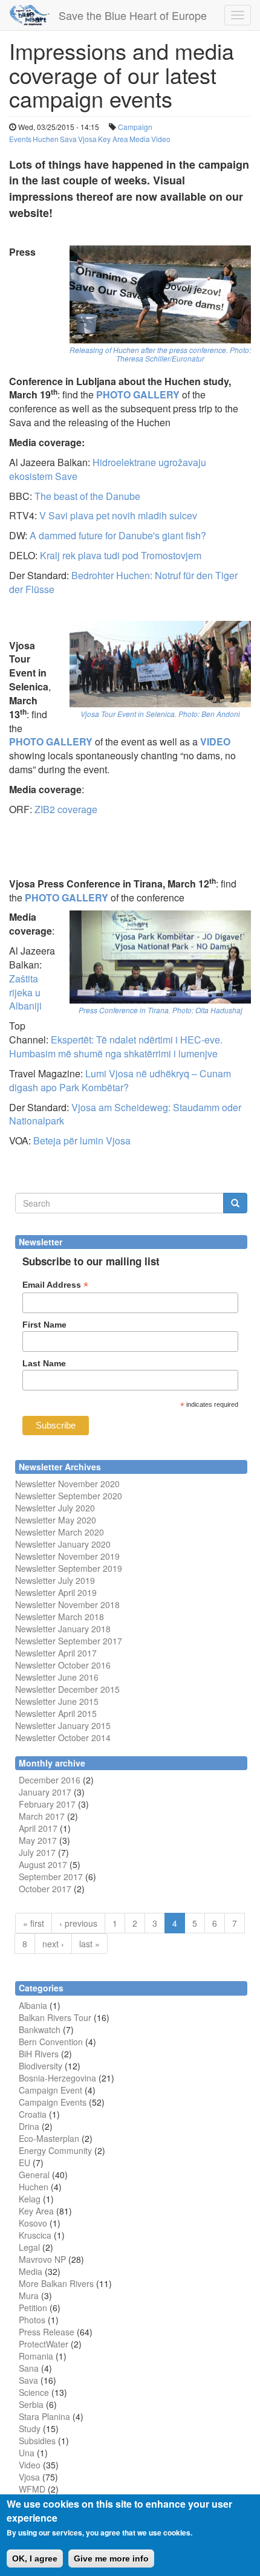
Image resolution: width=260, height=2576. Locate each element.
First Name (44, 1325)
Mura (29, 2295)
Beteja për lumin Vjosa (82, 1140)
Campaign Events (53, 2102)
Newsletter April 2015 (56, 1713)
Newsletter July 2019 (55, 1580)
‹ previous (78, 1923)
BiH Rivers (39, 2054)
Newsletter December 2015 (67, 1689)
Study (30, 2428)
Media (140, 139)
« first (34, 1923)
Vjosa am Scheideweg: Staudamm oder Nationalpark (125, 1114)
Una (27, 2453)
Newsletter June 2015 (57, 1701)
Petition (33, 2308)
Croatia (33, 2114)
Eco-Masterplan (49, 2138)
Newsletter (35, 1641)
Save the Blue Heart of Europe (133, 15)
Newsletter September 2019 (69, 1568)
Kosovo (33, 2223)
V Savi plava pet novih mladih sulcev (118, 515)
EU (24, 2162)
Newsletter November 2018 (67, 1604)
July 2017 (37, 1852)
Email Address (55, 1285)
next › (53, 1944)
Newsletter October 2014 (63, 1737)
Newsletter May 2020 (56, 1520)
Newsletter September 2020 (69, 1496)
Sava (68, 139)
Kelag (30, 2199)
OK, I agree (35, 2558)
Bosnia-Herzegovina (57, 2078)
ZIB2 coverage (66, 809)
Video (161, 139)
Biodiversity (41, 2066)
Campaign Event (50, 2090)
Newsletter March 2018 (60, 1617)
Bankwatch (40, 2029)
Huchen (46, 139)
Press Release (47, 2332)
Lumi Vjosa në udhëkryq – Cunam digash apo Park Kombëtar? (120, 1080)
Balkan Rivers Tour (55, 2017)
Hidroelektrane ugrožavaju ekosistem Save (108, 469)
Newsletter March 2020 (60, 1532)
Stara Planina (44, 2416)
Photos (32, 2320)
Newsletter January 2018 (63, 1629)
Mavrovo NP (42, 2259)
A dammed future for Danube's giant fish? (118, 535)
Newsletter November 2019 (67, 1556)
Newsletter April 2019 (56, 1592)
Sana (29, 2368)
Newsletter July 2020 (55, 1508)
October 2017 (45, 1889)
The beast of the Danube (87, 496)
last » (89, 1944)
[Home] (29, 15)
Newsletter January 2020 (63, 1544)
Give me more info (111, 2558)
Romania (36, 2356)
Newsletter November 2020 (67, 1484)
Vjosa (87, 139)
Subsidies (37, 2441)
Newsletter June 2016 (57, 1677)
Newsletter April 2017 (56, 1653)
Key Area (113, 139)
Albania (33, 2005)
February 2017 (47, 1804)
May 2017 (38, 1840)
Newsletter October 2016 (63, 1665)
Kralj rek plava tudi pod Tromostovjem (121, 555)
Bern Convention (51, 2042)
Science (34, 2392)
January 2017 (45, 1792)
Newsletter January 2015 (63, 1725)
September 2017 (89, 1641)
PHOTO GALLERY (51, 741)
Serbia (31, 2404)
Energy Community (55, 2150)
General (34, 2175)
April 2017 (38, 1828)
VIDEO (215, 741)
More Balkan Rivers (56, 2283)
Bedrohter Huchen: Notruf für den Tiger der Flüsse (123, 582)
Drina (29, 2126)
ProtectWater (44, 2344)
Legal (29, 2247)
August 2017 (43, 1864)
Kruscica (35, 2235)
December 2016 (50, 1780)
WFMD (32, 2489)
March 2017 (42, 1816)
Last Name (44, 1363)
